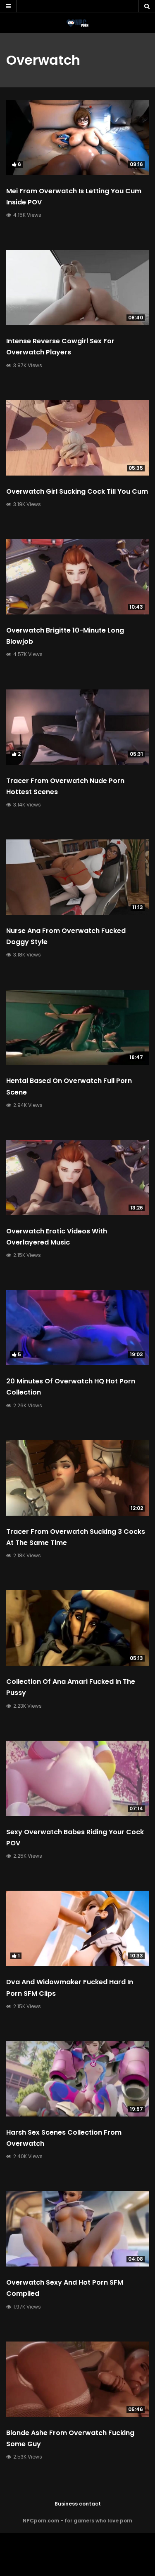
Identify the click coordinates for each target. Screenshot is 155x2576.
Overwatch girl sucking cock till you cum (77, 491)
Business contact (78, 2504)
